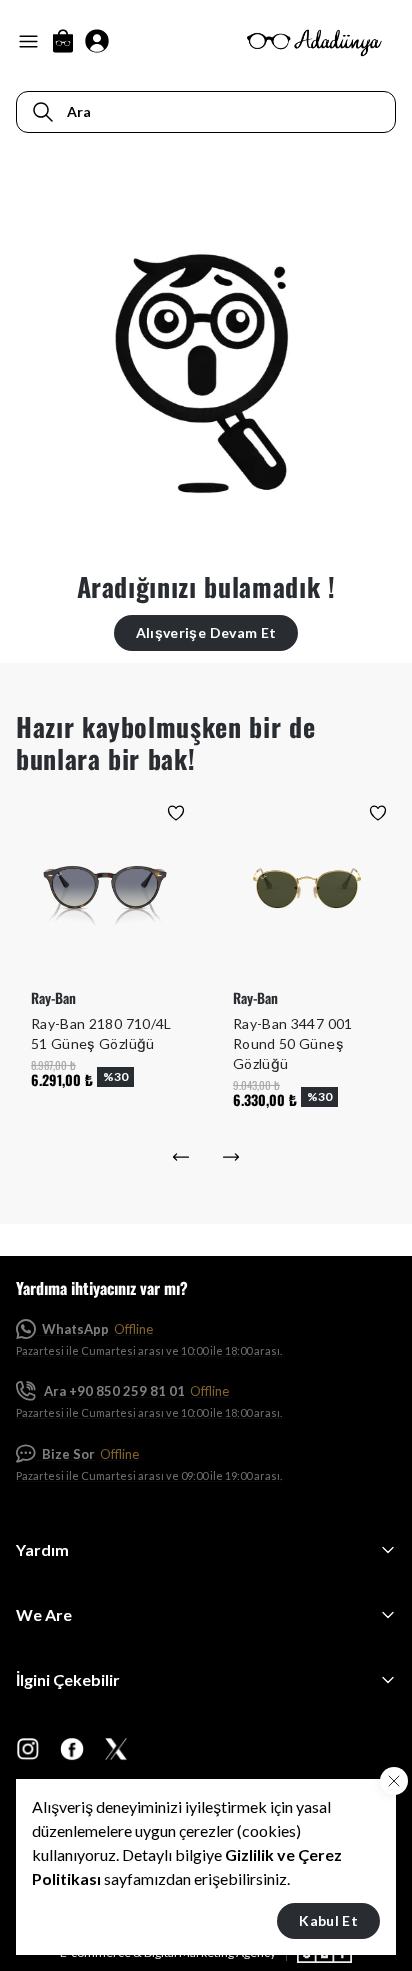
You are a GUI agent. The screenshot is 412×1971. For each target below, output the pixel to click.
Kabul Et (328, 1920)
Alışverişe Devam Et (206, 632)
